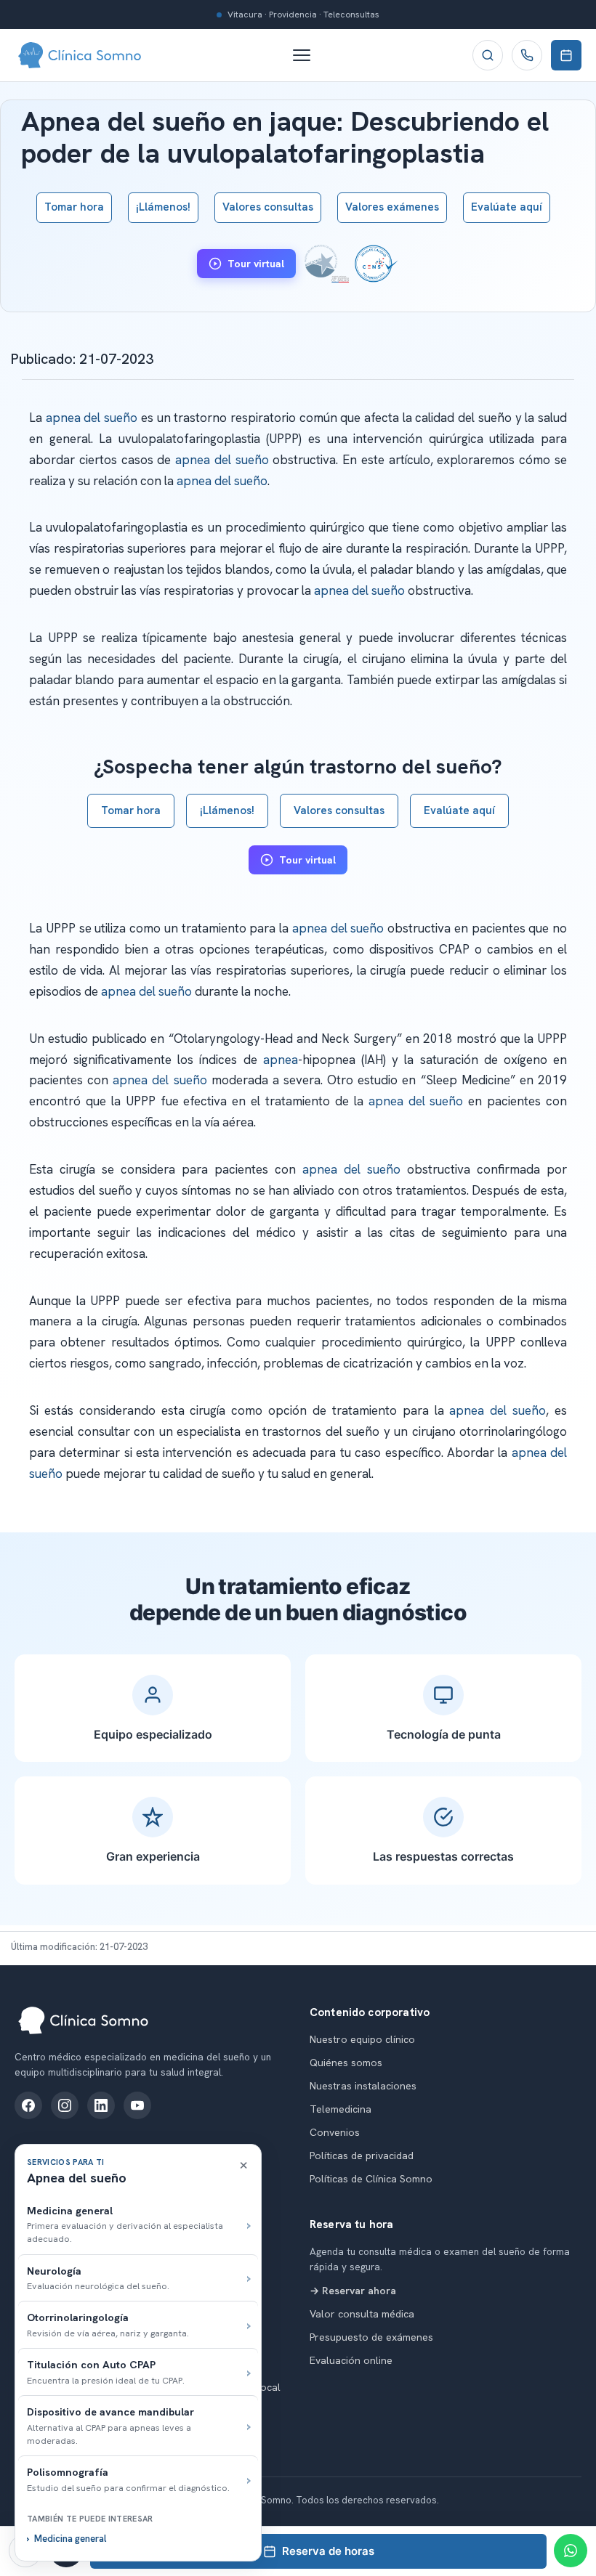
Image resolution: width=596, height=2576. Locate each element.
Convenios (335, 2132)
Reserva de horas (328, 2551)
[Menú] (309, 55)
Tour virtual (256, 264)
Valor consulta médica (362, 2314)
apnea (281, 1060)
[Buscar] (488, 55)
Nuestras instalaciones (363, 2086)
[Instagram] (65, 2105)
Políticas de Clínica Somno (371, 2179)
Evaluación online (351, 2360)
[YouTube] (137, 2105)
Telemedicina (341, 2109)
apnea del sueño (92, 418)
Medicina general (70, 2539)
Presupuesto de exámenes (371, 2337)
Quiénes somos (346, 2063)
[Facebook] (28, 2105)
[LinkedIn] (101, 2105)
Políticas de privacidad (362, 2156)
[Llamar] (527, 55)
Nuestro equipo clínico (362, 2039)
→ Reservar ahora (353, 2291)
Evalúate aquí (507, 207)
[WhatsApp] (571, 2551)
